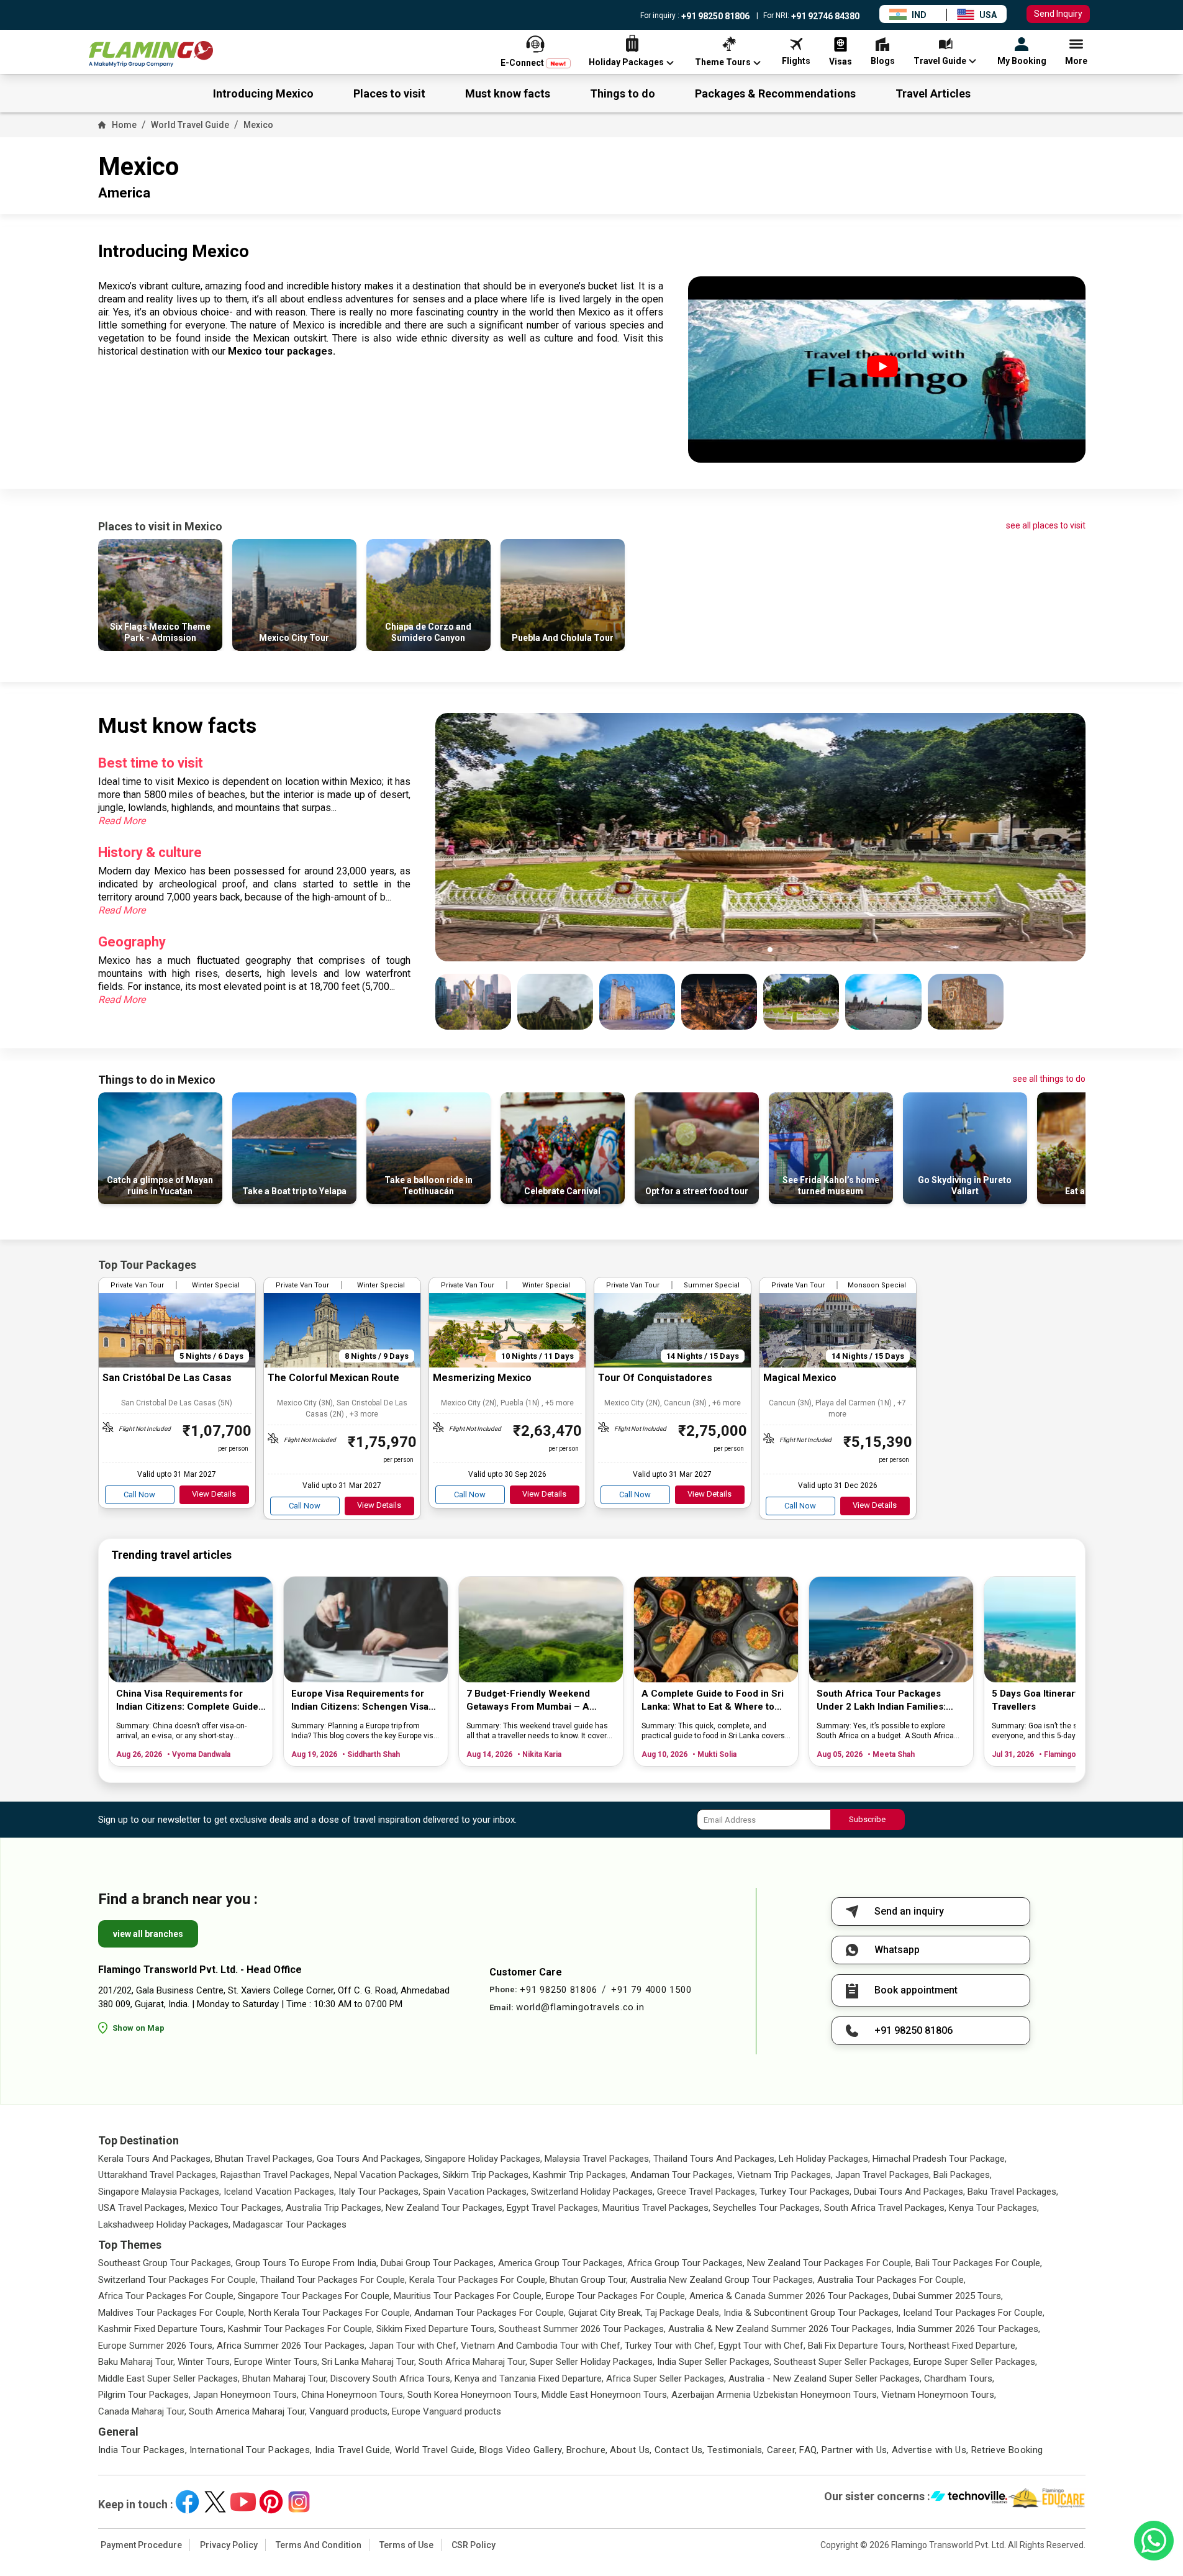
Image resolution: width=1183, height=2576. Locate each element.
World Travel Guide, (436, 2450)
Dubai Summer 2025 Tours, (948, 2296)
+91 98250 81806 (714, 16)
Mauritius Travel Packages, (656, 2208)
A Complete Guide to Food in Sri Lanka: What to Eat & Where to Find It (713, 1701)
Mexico (258, 125)
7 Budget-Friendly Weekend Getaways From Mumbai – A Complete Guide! (528, 1701)
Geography (132, 942)
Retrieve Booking (1007, 2450)
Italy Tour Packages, (379, 2192)
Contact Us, (680, 2450)
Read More (122, 821)
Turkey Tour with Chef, (670, 2346)
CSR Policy (474, 2545)
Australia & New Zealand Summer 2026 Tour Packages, (781, 2329)
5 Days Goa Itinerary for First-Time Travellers (1068, 1700)
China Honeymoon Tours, (353, 2395)
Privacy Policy (229, 2545)
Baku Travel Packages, (1013, 2192)
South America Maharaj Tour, (248, 2411)
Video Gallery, (535, 2450)
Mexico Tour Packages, (236, 2208)
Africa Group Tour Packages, (686, 2263)
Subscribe (867, 1819)
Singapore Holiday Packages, (483, 2159)
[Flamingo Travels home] (151, 54)
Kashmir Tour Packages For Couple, (301, 2329)
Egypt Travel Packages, (553, 2208)
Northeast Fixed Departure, (963, 2346)
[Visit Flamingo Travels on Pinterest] (271, 2502)
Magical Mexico (800, 1378)
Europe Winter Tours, (277, 2362)
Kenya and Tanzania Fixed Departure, (529, 2379)
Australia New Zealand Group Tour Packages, (723, 2280)
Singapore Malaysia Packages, (160, 2192)
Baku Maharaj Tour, (137, 2362)
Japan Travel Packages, (883, 2175)
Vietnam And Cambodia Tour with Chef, (542, 2346)
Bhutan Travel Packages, (265, 2159)
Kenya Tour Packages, (994, 2208)
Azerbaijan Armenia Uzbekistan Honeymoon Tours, (775, 2395)
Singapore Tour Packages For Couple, (315, 2296)
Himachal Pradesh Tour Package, (940, 2159)
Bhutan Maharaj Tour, (285, 2379)
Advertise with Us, (930, 2450)
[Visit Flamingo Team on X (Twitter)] (215, 2502)
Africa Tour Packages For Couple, (167, 2296)
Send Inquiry (1058, 14)
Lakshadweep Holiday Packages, (164, 2225)
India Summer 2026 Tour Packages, (968, 2329)
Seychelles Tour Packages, (767, 2208)
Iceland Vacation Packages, (280, 2192)
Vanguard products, (349, 2411)
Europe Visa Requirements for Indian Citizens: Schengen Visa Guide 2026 (360, 1701)
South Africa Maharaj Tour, (473, 2362)
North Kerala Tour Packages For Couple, (330, 2313)
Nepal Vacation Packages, (387, 2175)
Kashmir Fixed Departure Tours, (162, 2329)
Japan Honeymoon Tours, (246, 2395)
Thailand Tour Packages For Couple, (333, 2280)
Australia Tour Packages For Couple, (891, 2280)
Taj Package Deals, (683, 2313)
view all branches (148, 1934)
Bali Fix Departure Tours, (857, 2346)
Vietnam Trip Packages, (785, 2175)
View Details (214, 1494)
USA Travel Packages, (142, 2208)
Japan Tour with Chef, (414, 2346)
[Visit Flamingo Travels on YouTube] (243, 2502)
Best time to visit (151, 763)
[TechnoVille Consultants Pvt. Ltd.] (969, 2498)
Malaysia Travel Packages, (598, 2159)
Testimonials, (736, 2450)
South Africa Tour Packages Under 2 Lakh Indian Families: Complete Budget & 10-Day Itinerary (881, 1701)
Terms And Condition (319, 2545)
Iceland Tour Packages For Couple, (974, 2313)
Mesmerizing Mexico (482, 1378)
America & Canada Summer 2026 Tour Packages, (790, 2296)
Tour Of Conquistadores (655, 1378)
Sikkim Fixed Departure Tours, (436, 2329)
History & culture (150, 852)
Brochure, (587, 2450)
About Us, (631, 2450)
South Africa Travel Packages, (885, 2208)
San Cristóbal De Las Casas (167, 1378)
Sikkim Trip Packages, (487, 2175)
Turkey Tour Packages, (805, 2192)
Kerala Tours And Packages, (155, 2159)
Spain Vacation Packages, (476, 2192)
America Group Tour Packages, (561, 2263)
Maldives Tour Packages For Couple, (172, 2313)
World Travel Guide (190, 125)
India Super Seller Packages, (714, 2362)
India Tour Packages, (143, 2450)
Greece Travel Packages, (707, 2192)
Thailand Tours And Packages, (715, 2159)
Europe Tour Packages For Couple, (616, 2296)
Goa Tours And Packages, (369, 2159)
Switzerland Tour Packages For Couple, (178, 2280)
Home (124, 125)
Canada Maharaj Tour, (142, 2411)
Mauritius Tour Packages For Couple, (469, 2296)
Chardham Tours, (959, 2379)
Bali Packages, (963, 2175)
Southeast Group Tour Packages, (165, 2263)
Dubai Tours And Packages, (909, 2192)
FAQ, (809, 2450)
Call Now (139, 1494)
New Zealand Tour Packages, (445, 2208)
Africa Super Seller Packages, (666, 2379)
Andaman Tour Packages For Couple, (490, 2313)
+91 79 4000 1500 (651, 1990)
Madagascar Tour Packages (290, 2225)
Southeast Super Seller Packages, (842, 2362)
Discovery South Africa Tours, (391, 2379)
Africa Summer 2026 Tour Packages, (292, 2346)
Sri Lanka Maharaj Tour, (369, 2362)
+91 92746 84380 (824, 16)
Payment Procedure (141, 2545)
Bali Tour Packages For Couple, (979, 2263)
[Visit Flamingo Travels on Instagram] (299, 2502)
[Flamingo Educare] (1047, 2498)
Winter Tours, (205, 2362)
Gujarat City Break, (605, 2313)
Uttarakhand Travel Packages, (158, 2175)
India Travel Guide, (354, 2450)
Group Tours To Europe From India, (307, 2263)
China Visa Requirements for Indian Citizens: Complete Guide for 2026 (187, 1701)
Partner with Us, (855, 2450)
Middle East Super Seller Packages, (169, 2379)
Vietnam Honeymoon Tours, (939, 2395)
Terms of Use (406, 2545)
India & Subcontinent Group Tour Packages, (812, 2313)
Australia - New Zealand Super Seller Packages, (825, 2379)
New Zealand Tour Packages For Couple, (830, 2263)
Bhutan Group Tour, (589, 2280)
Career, (782, 2450)
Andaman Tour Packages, (682, 2175)
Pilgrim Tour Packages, (144, 2395)
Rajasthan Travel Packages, (276, 2175)
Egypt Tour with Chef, (762, 2346)
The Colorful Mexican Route (333, 1378)
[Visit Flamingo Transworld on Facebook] (187, 2502)
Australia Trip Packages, (334, 2208)
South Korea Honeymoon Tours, (473, 2395)
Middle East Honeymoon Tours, (605, 2395)
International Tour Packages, (251, 2450)
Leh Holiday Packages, (824, 2159)
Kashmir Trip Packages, (580, 2175)
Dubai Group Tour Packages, (438, 2263)
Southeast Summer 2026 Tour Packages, (582, 2329)
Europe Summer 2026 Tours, (156, 2346)
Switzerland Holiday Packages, (593, 2192)
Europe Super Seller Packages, (975, 2362)
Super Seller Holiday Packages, (592, 2362)
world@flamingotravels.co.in (580, 2007)
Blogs (492, 2450)
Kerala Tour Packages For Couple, (478, 2280)
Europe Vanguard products (446, 2411)
